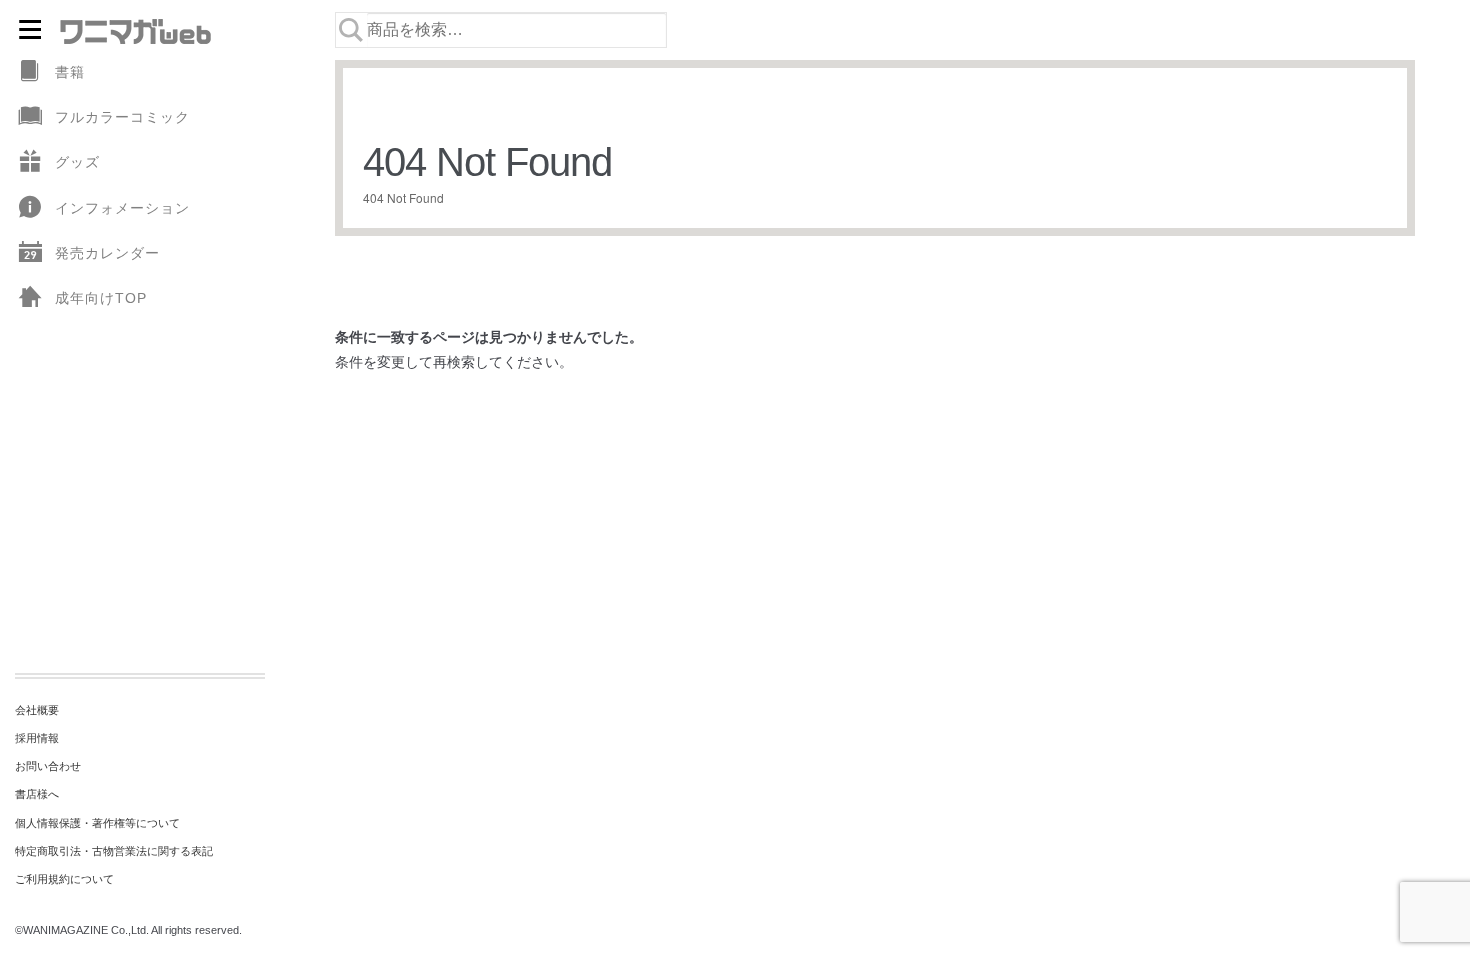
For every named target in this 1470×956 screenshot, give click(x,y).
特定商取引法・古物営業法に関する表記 (114, 851)
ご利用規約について (64, 879)
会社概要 (37, 710)
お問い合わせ (48, 766)
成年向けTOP (101, 298)
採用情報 (37, 738)
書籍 (70, 72)
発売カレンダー (107, 253)
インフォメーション (122, 208)
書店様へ (37, 794)
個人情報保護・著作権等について (97, 823)
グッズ (77, 162)
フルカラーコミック (122, 117)
